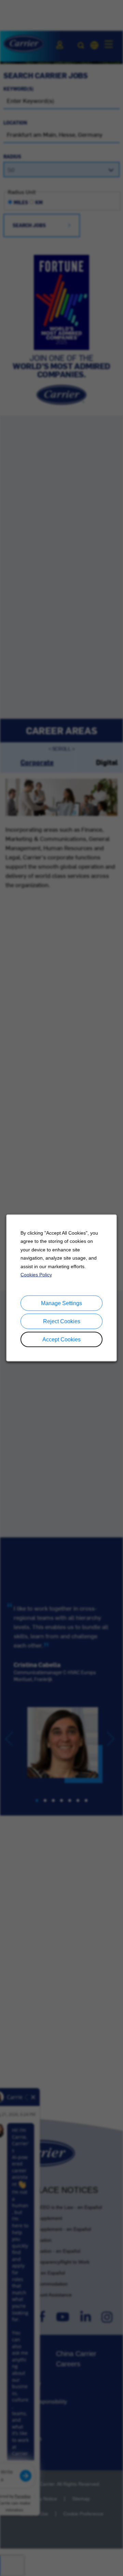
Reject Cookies (62, 1321)
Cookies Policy (36, 1275)
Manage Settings (61, 1303)
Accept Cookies (61, 1339)
